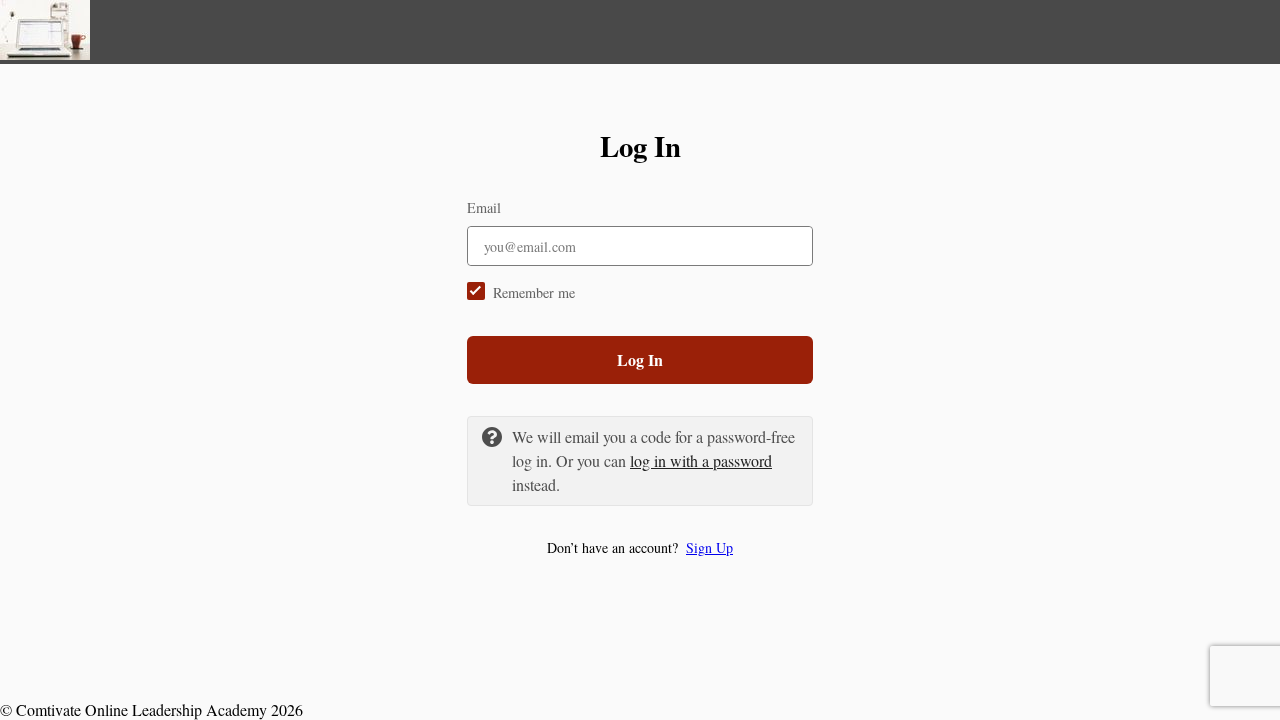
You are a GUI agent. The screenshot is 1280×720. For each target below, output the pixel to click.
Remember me (534, 292)
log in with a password (701, 460)
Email (484, 207)
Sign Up (709, 547)
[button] (640, 547)
